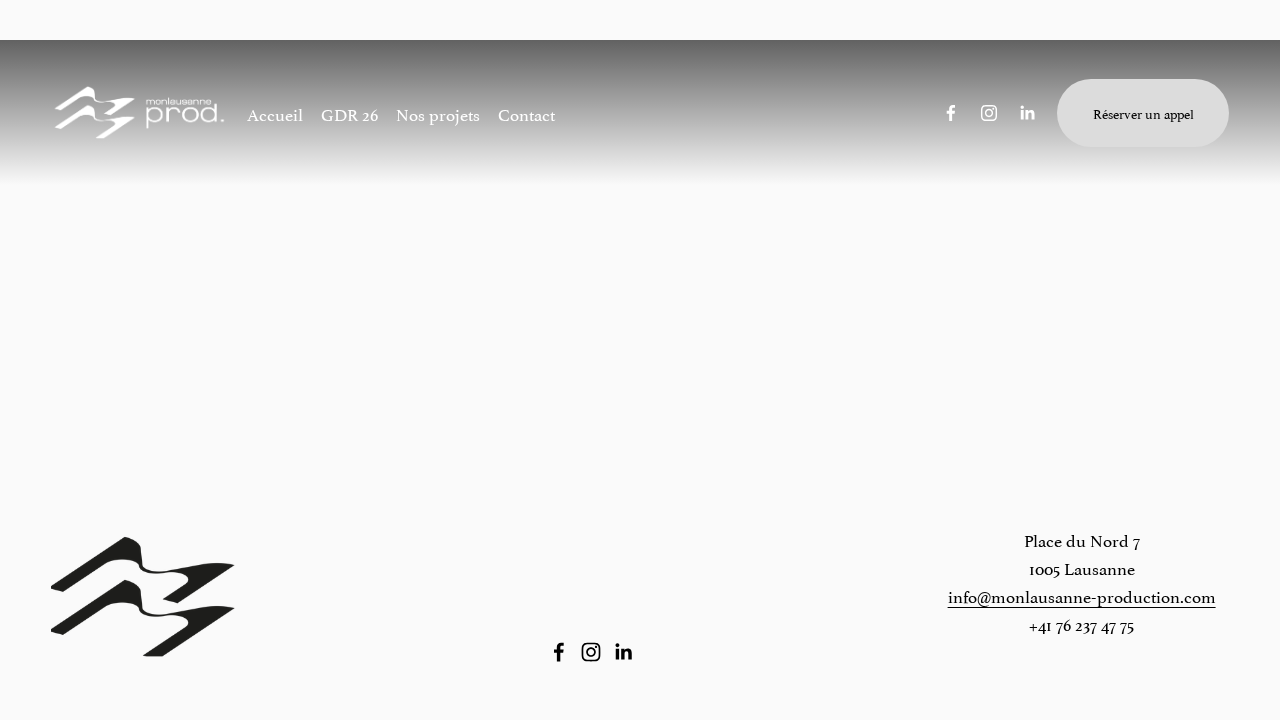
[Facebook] (951, 113)
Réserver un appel (1143, 113)
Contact (526, 113)
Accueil (275, 113)
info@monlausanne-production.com (1082, 595)
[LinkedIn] (1027, 113)
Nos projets (438, 113)
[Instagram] (989, 113)
